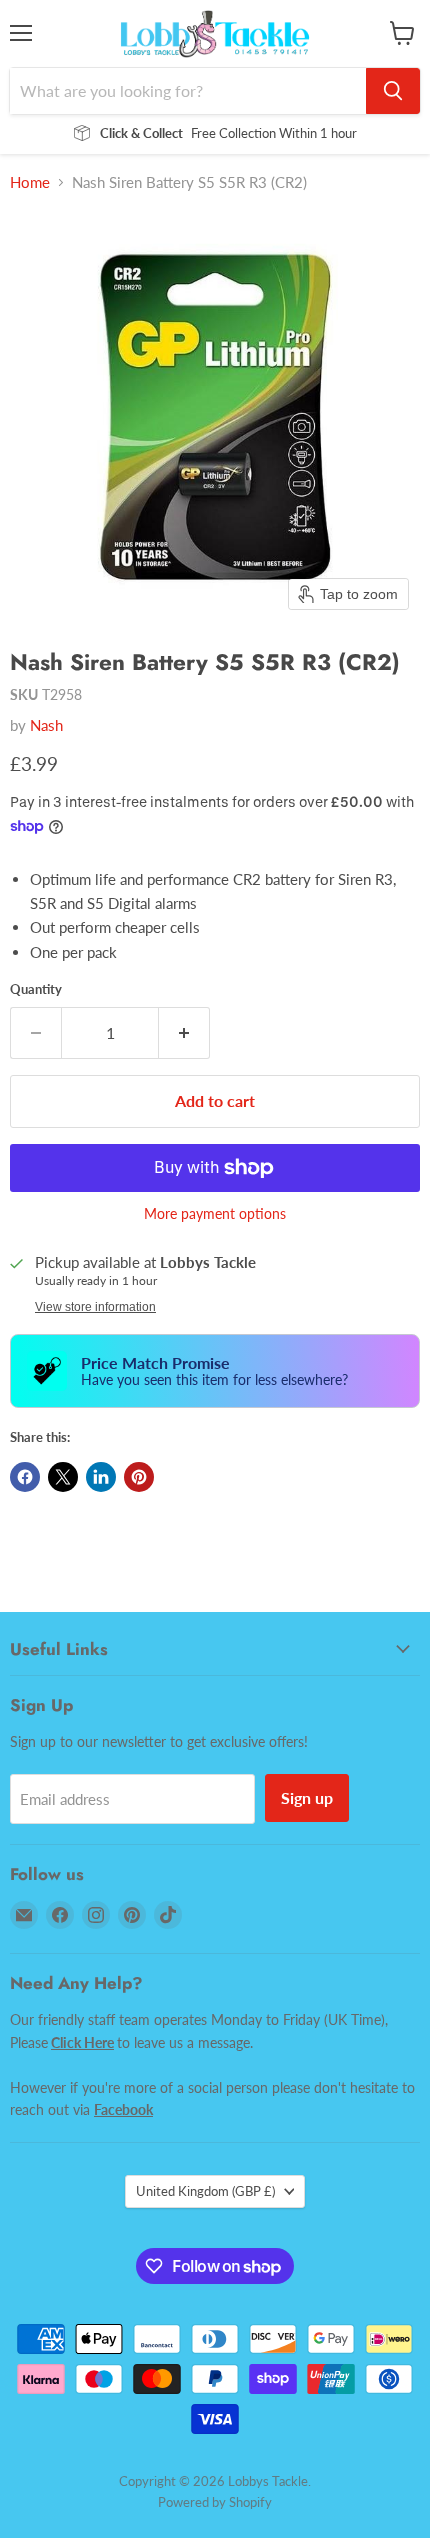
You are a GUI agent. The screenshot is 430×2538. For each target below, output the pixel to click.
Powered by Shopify (215, 2502)
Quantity (36, 989)
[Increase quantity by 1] (184, 1033)
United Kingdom (205, 2191)
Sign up (307, 1797)
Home (30, 182)
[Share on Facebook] (25, 1477)
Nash (46, 725)
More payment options (215, 1214)
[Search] (393, 91)
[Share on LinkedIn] (101, 1477)
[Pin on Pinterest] (139, 1477)
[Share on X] (63, 1477)
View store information (95, 1307)
